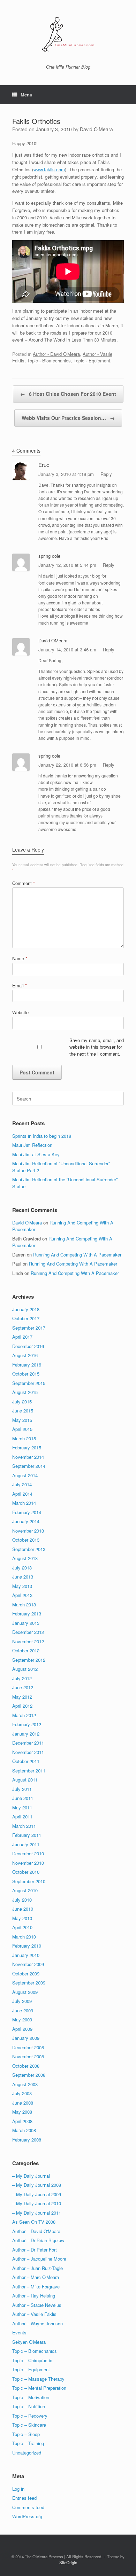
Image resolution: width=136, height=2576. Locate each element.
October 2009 (26, 1974)
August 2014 (25, 1475)
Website (20, 1012)
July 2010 (22, 1900)
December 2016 (28, 1346)
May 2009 (22, 2019)
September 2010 (29, 1881)
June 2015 (23, 1411)
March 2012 (24, 1715)
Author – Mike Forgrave (36, 2287)
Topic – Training (28, 2443)
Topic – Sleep (26, 2434)
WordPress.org (27, 2516)
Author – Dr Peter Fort (35, 2250)
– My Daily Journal (31, 2176)
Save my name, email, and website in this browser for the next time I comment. (97, 1047)
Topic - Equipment (92, 361)
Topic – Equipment (31, 2369)
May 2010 (22, 1918)
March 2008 (24, 2130)
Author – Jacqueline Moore (39, 2259)
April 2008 (22, 2121)
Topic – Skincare (29, 2425)
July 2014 (22, 1484)
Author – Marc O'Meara (36, 2277)
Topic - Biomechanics (49, 361)
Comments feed (28, 2507)
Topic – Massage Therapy (38, 2379)
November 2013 (28, 1531)
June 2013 (23, 1577)
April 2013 (22, 1595)
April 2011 (22, 1816)
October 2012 (26, 1650)
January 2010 (26, 1955)
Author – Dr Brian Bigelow (38, 2240)
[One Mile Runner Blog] (68, 35)
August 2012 (25, 1669)
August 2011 (25, 1780)
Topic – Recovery (30, 2416)
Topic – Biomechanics (35, 2351)
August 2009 (25, 1992)
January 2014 (26, 1521)
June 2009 (23, 2010)
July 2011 (22, 1789)
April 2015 (22, 1429)
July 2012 (22, 1678)
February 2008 (27, 2140)
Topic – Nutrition (29, 2406)
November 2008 (28, 2056)
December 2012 (28, 1632)
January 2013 (26, 1623)
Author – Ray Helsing (34, 2296)
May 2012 (22, 1697)
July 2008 (22, 2093)
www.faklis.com (49, 169)
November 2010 (28, 1863)
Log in (18, 2489)
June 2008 (23, 2103)
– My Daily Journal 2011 (37, 2213)
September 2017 (29, 1328)
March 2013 (24, 1604)
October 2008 (26, 2066)
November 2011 (28, 1752)
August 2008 (25, 2084)
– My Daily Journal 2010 (37, 2203)
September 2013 (29, 1549)
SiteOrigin (68, 2562)
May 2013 (22, 1586)
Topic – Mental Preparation (39, 2388)
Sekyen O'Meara (29, 2342)
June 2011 (23, 1798)
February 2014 (27, 1512)
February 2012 (27, 1724)
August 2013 (25, 1558)
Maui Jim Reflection (32, 1145)
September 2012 (29, 1660)
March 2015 (24, 1438)
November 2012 (28, 1641)
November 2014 (28, 1457)
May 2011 (22, 1807)
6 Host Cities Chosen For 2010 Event (68, 394)
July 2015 (22, 1401)
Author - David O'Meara (56, 354)
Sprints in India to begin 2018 (42, 1136)
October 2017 (26, 1318)
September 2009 (29, 1983)
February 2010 (27, 1946)
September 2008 (29, 2075)
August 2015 (25, 1392)
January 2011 (26, 1844)
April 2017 (22, 1337)
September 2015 (29, 1383)
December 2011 (28, 1743)
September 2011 (29, 1771)
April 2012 (22, 1706)
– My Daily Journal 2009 (37, 2194)
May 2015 (22, 1420)
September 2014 (29, 1466)
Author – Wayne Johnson (37, 2323)
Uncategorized (27, 2453)
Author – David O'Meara (36, 2231)
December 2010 (28, 1853)
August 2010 (25, 1890)
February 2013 (27, 1614)
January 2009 (26, 2038)
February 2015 (27, 1447)
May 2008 (22, 2112)
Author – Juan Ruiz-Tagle (37, 2268)
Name (20, 958)
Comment (24, 883)
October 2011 (26, 1761)
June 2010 (23, 1909)
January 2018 (26, 1309)
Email (20, 985)
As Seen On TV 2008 (34, 2222)
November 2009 (28, 1964)
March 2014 (24, 1503)
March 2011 (24, 1826)
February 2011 (27, 1835)
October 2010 (26, 1872)
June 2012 (23, 1687)
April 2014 (22, 1494)
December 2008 (28, 2047)
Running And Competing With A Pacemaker (77, 1255)
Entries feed (24, 2498)
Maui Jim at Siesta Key (36, 1154)
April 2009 (22, 2029)
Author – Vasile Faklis (34, 2314)
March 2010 (24, 1937)
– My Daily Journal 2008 (37, 2185)
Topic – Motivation (31, 2397)
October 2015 (26, 1374)
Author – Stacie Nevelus (37, 2305)
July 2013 (22, 1568)
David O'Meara (96, 129)
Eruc (44, 465)
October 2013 (26, 1540)
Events (19, 2332)
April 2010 (22, 1927)
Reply (106, 474)
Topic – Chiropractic (32, 2360)
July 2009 (22, 2001)
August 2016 (25, 1355)
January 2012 (26, 1734)
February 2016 (27, 1365)
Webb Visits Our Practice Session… (68, 418)
